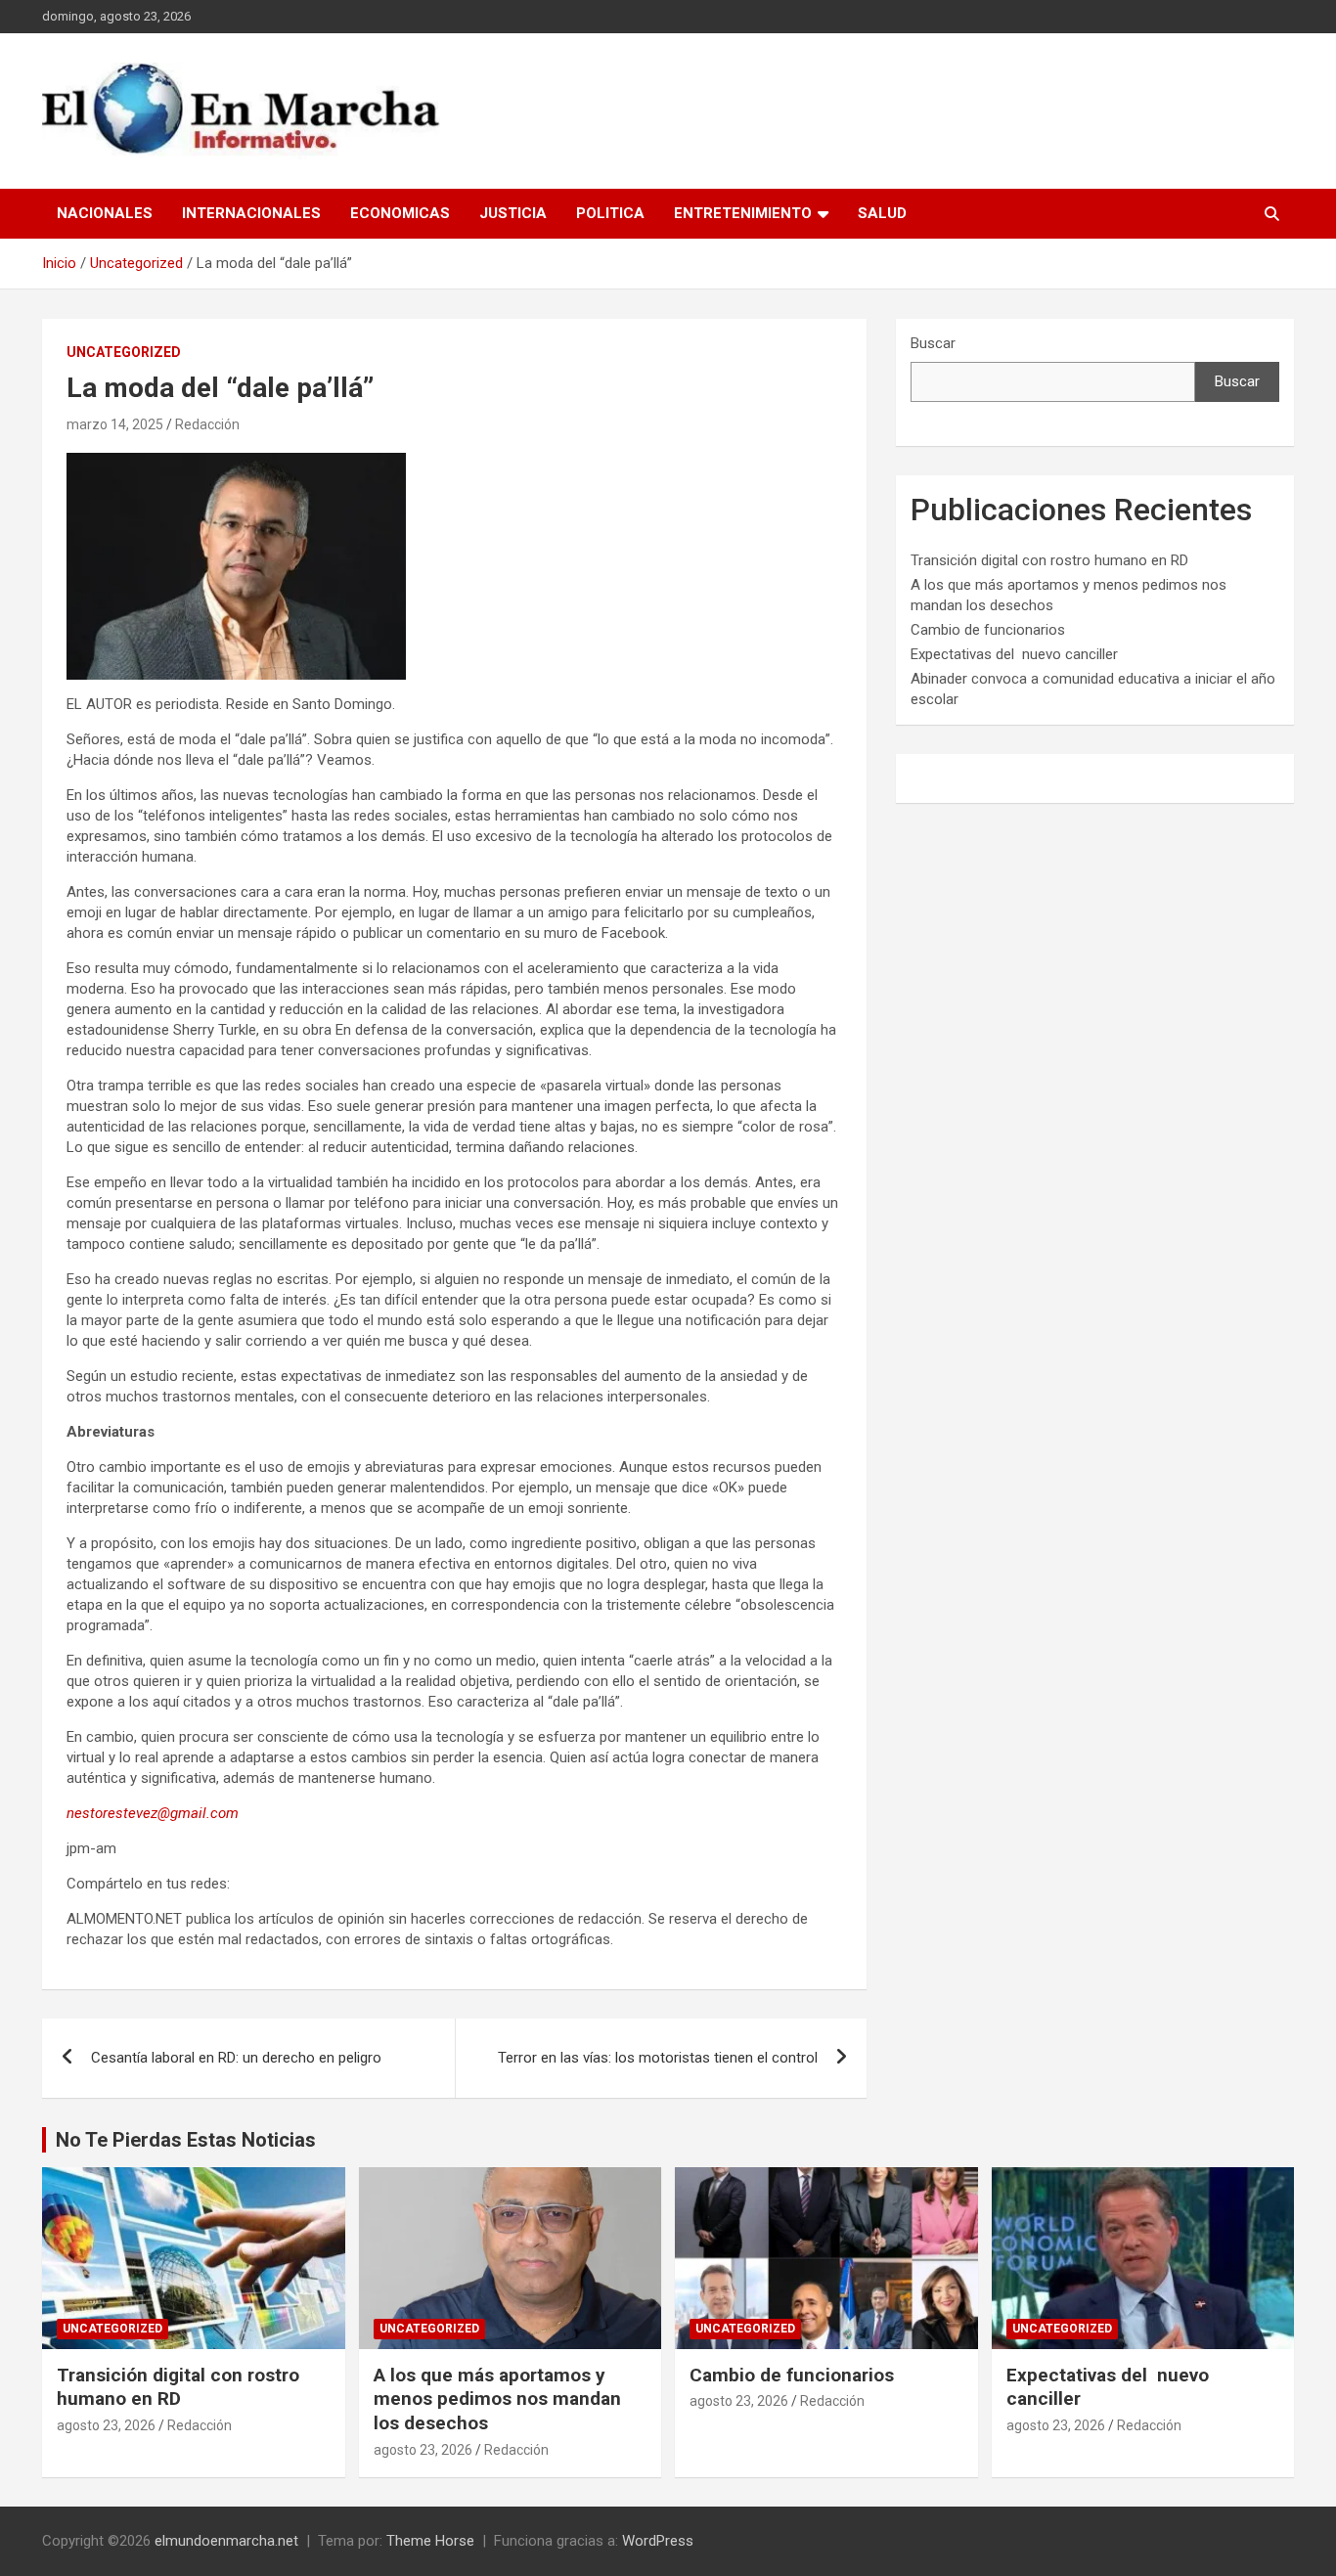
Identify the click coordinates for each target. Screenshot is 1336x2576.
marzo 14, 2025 (115, 424)
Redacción (207, 424)
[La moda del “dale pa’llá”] (236, 463)
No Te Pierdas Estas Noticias (186, 2140)
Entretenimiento (743, 213)
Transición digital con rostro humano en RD (1049, 560)
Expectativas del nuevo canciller (1014, 654)
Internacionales (251, 213)
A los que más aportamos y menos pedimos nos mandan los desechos (497, 2399)
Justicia (513, 213)
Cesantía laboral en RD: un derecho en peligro (236, 2058)
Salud (882, 213)
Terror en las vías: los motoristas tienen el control (658, 2058)
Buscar (933, 343)
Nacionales (105, 213)
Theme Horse (430, 2541)
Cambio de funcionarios (988, 630)
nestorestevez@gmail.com (153, 1813)
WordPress (658, 2541)
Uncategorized (124, 352)
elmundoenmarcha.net (226, 2541)
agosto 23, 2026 (106, 2425)
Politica (610, 213)
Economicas (400, 213)
